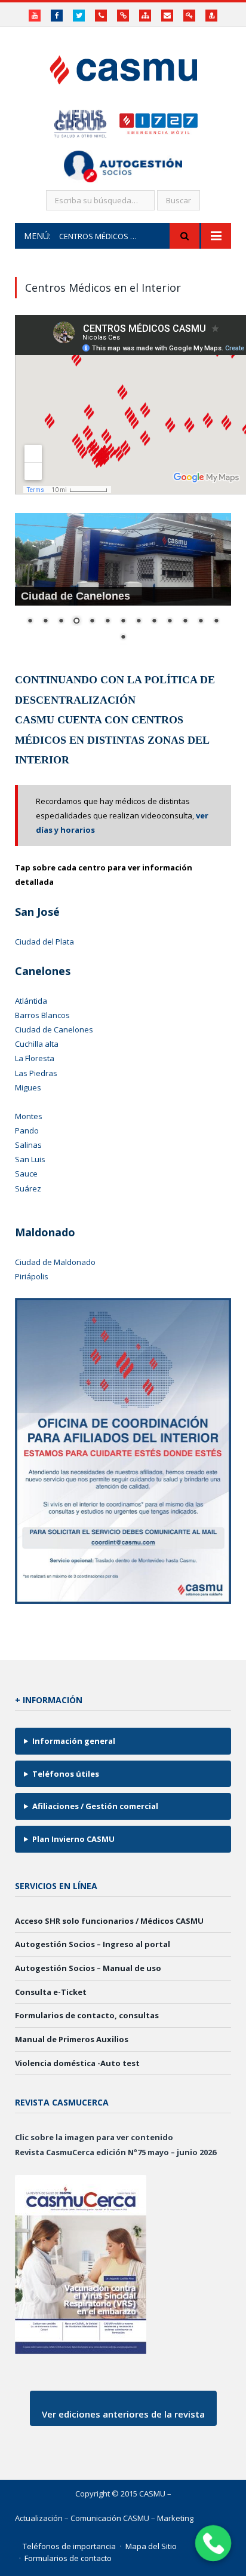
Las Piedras (36, 1073)
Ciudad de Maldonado (55, 1262)
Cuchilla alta (37, 1044)
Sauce (26, 1174)
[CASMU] (123, 67)
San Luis (30, 1159)
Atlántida (31, 1001)
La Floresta (35, 1058)
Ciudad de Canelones (54, 1029)
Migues (28, 1087)
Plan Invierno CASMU (73, 1839)
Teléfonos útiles (66, 1774)
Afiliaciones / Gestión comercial (95, 1806)
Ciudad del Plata (44, 942)
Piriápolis (32, 1276)
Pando (27, 1130)
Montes (29, 1116)
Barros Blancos (42, 1015)
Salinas (28, 1145)
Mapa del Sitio (151, 2546)
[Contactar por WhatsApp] (213, 2543)
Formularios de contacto (68, 2558)
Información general (74, 1741)
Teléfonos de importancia (69, 2546)
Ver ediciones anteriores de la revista (123, 2414)
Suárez (28, 1188)
